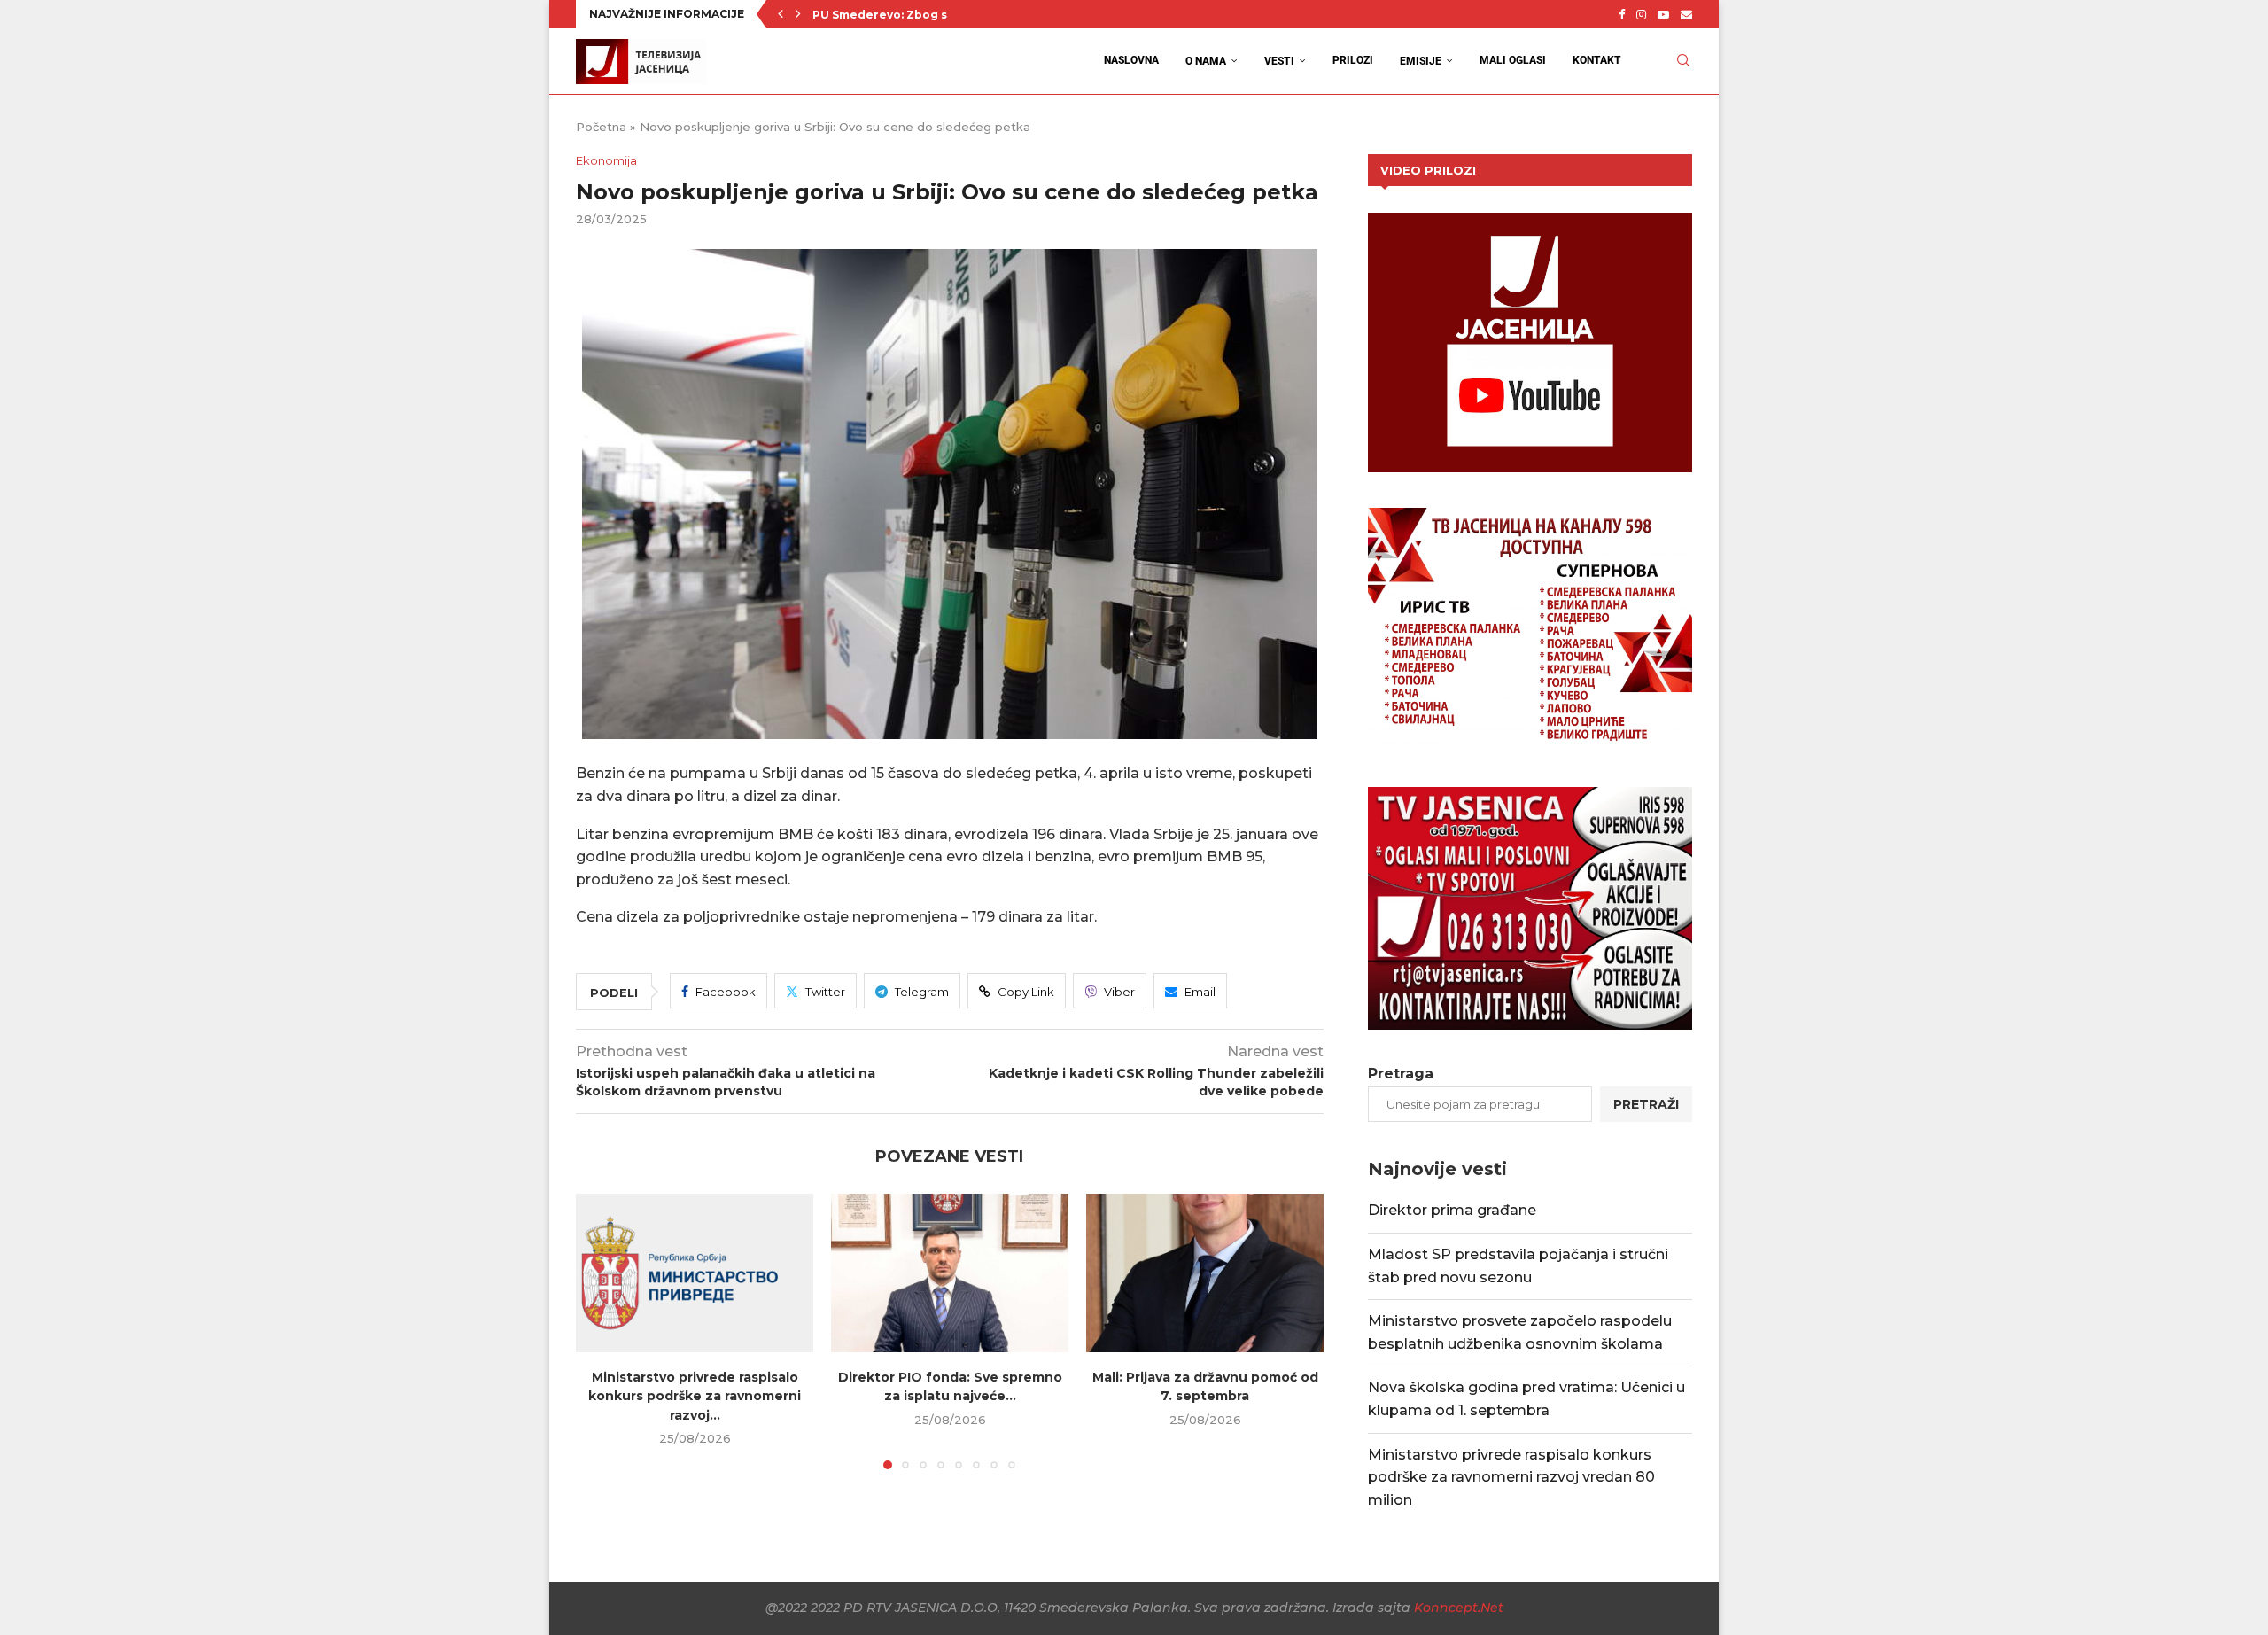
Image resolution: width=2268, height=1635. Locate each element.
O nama (1206, 61)
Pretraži (1646, 1104)
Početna (601, 127)
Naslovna (1131, 60)
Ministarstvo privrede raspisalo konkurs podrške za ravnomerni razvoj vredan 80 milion (1511, 1477)
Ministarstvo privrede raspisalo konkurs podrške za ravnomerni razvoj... (695, 1396)
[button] (781, 14)
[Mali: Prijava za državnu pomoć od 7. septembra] (1205, 1273)
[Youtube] (1663, 14)
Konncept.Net (1459, 1608)
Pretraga (1401, 1074)
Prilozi (1353, 60)
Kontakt (1597, 60)
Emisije (1421, 61)
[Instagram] (1641, 14)
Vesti (1279, 61)
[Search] (1683, 61)
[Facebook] (1622, 14)
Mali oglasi (1513, 60)
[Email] (1686, 14)
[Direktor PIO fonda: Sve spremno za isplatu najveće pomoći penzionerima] (950, 1273)
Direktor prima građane (1452, 1210)
